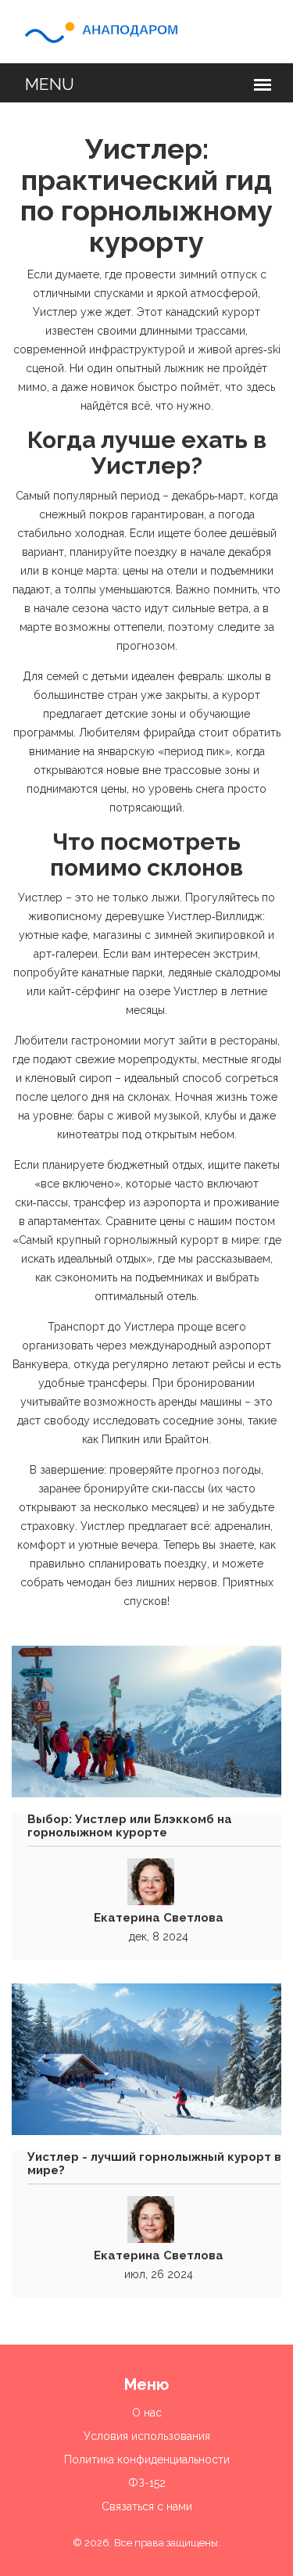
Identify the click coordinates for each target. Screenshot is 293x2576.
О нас (147, 2413)
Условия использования (147, 2436)
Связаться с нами (147, 2506)
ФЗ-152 (147, 2483)
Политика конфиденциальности (147, 2460)
